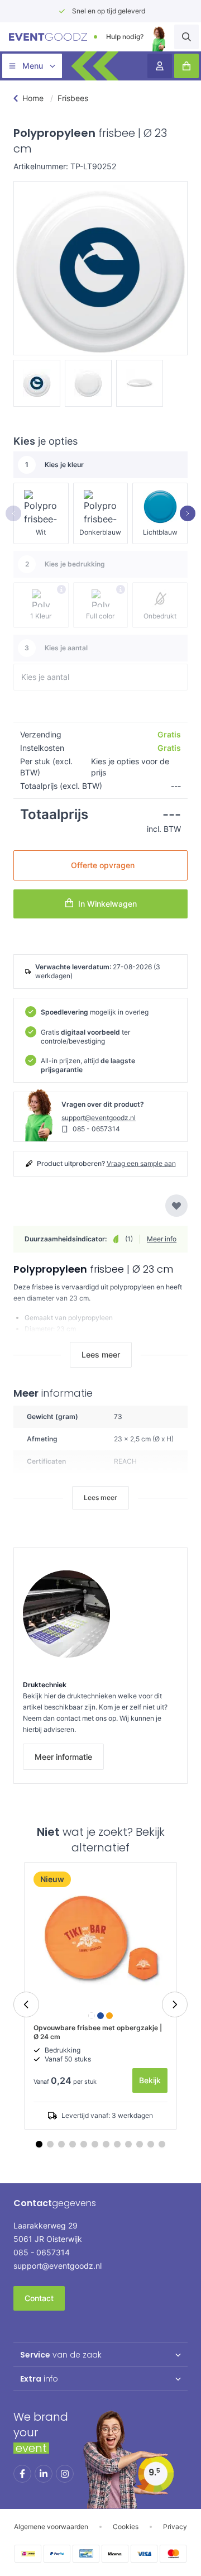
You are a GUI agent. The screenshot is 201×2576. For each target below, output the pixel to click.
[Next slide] (175, 2004)
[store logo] (48, 37)
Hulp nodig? (125, 37)
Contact (39, 2298)
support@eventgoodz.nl (99, 1118)
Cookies (126, 2527)
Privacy (175, 2527)
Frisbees (73, 98)
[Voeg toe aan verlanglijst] (176, 1206)
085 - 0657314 (96, 1129)
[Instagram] (65, 2474)
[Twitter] (44, 2474)
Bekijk (150, 2080)
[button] (162, 2144)
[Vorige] (13, 513)
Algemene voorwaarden (51, 2527)
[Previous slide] (26, 2004)
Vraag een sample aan (141, 1163)
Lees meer (101, 1354)
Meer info (162, 1239)
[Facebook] (22, 2474)
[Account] (160, 66)
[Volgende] (188, 513)
